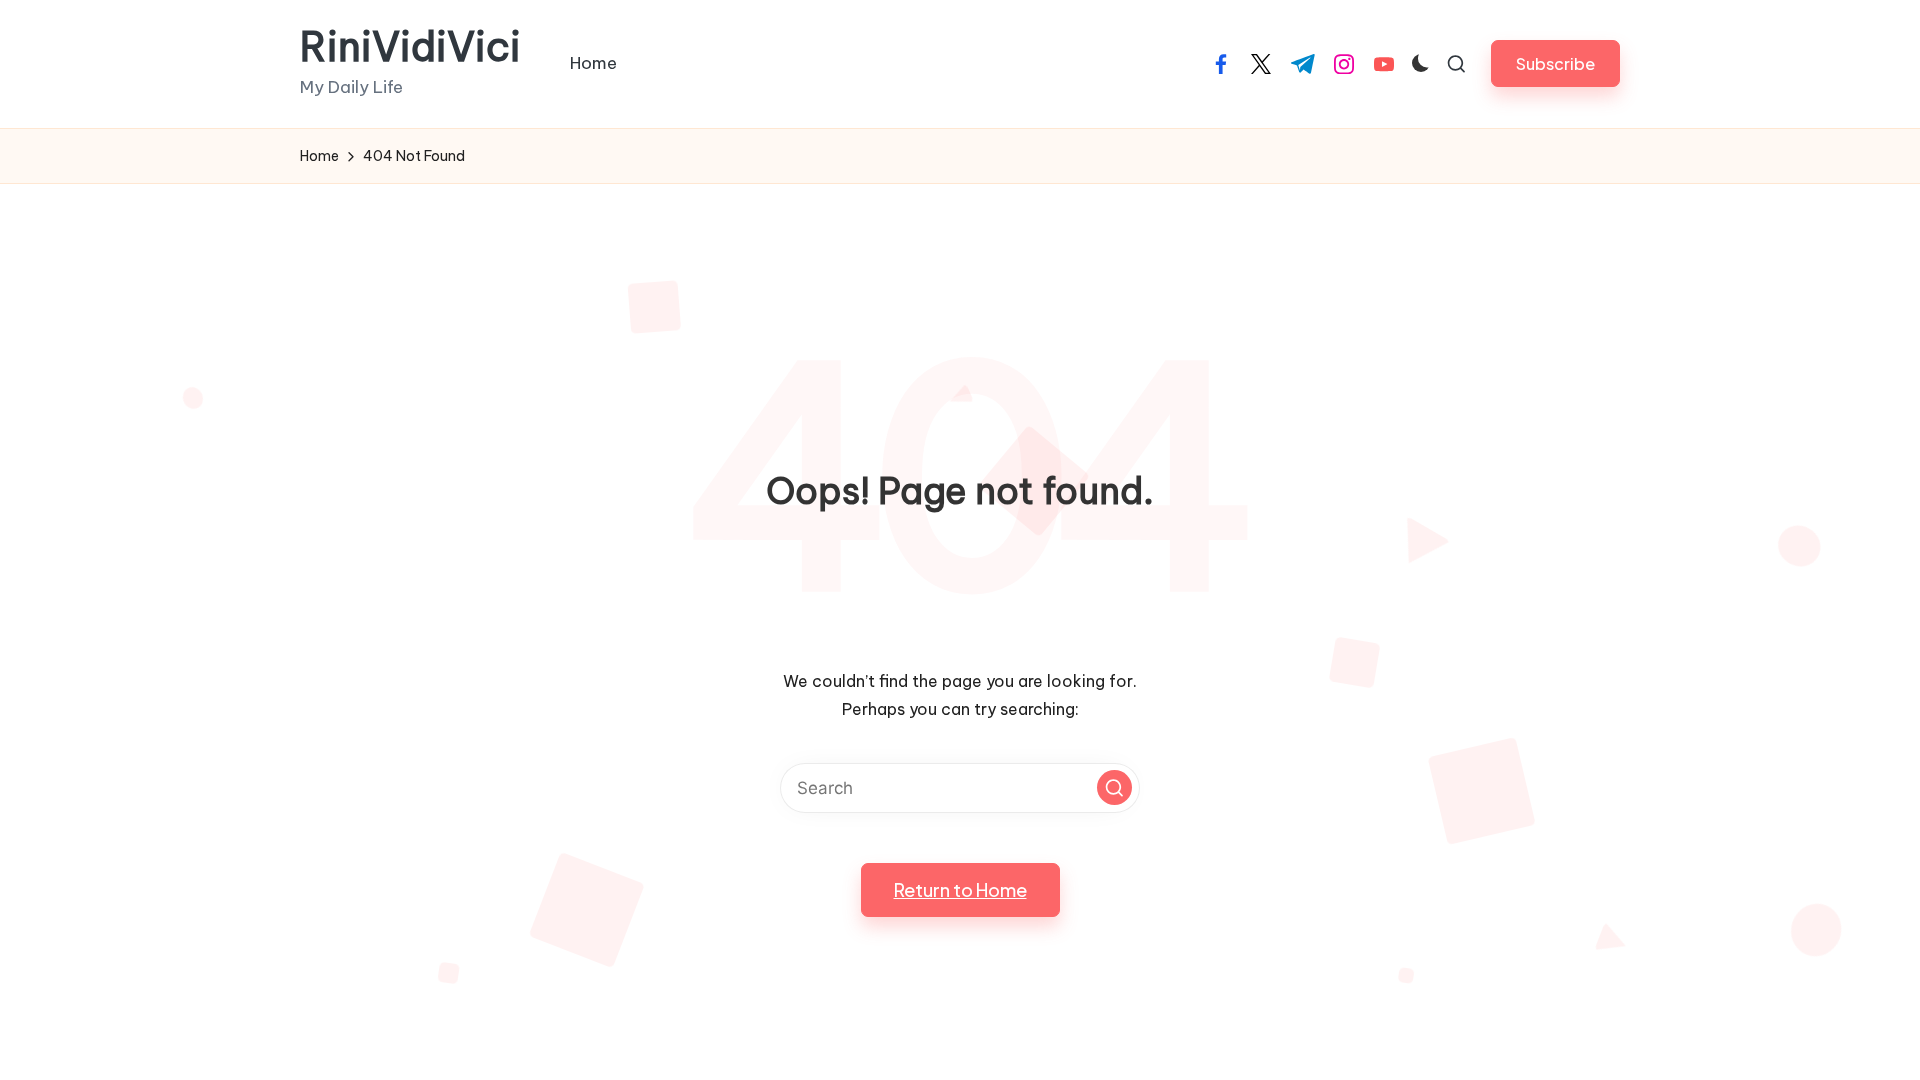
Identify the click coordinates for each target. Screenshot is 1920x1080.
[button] (1555, 63)
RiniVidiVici (410, 47)
